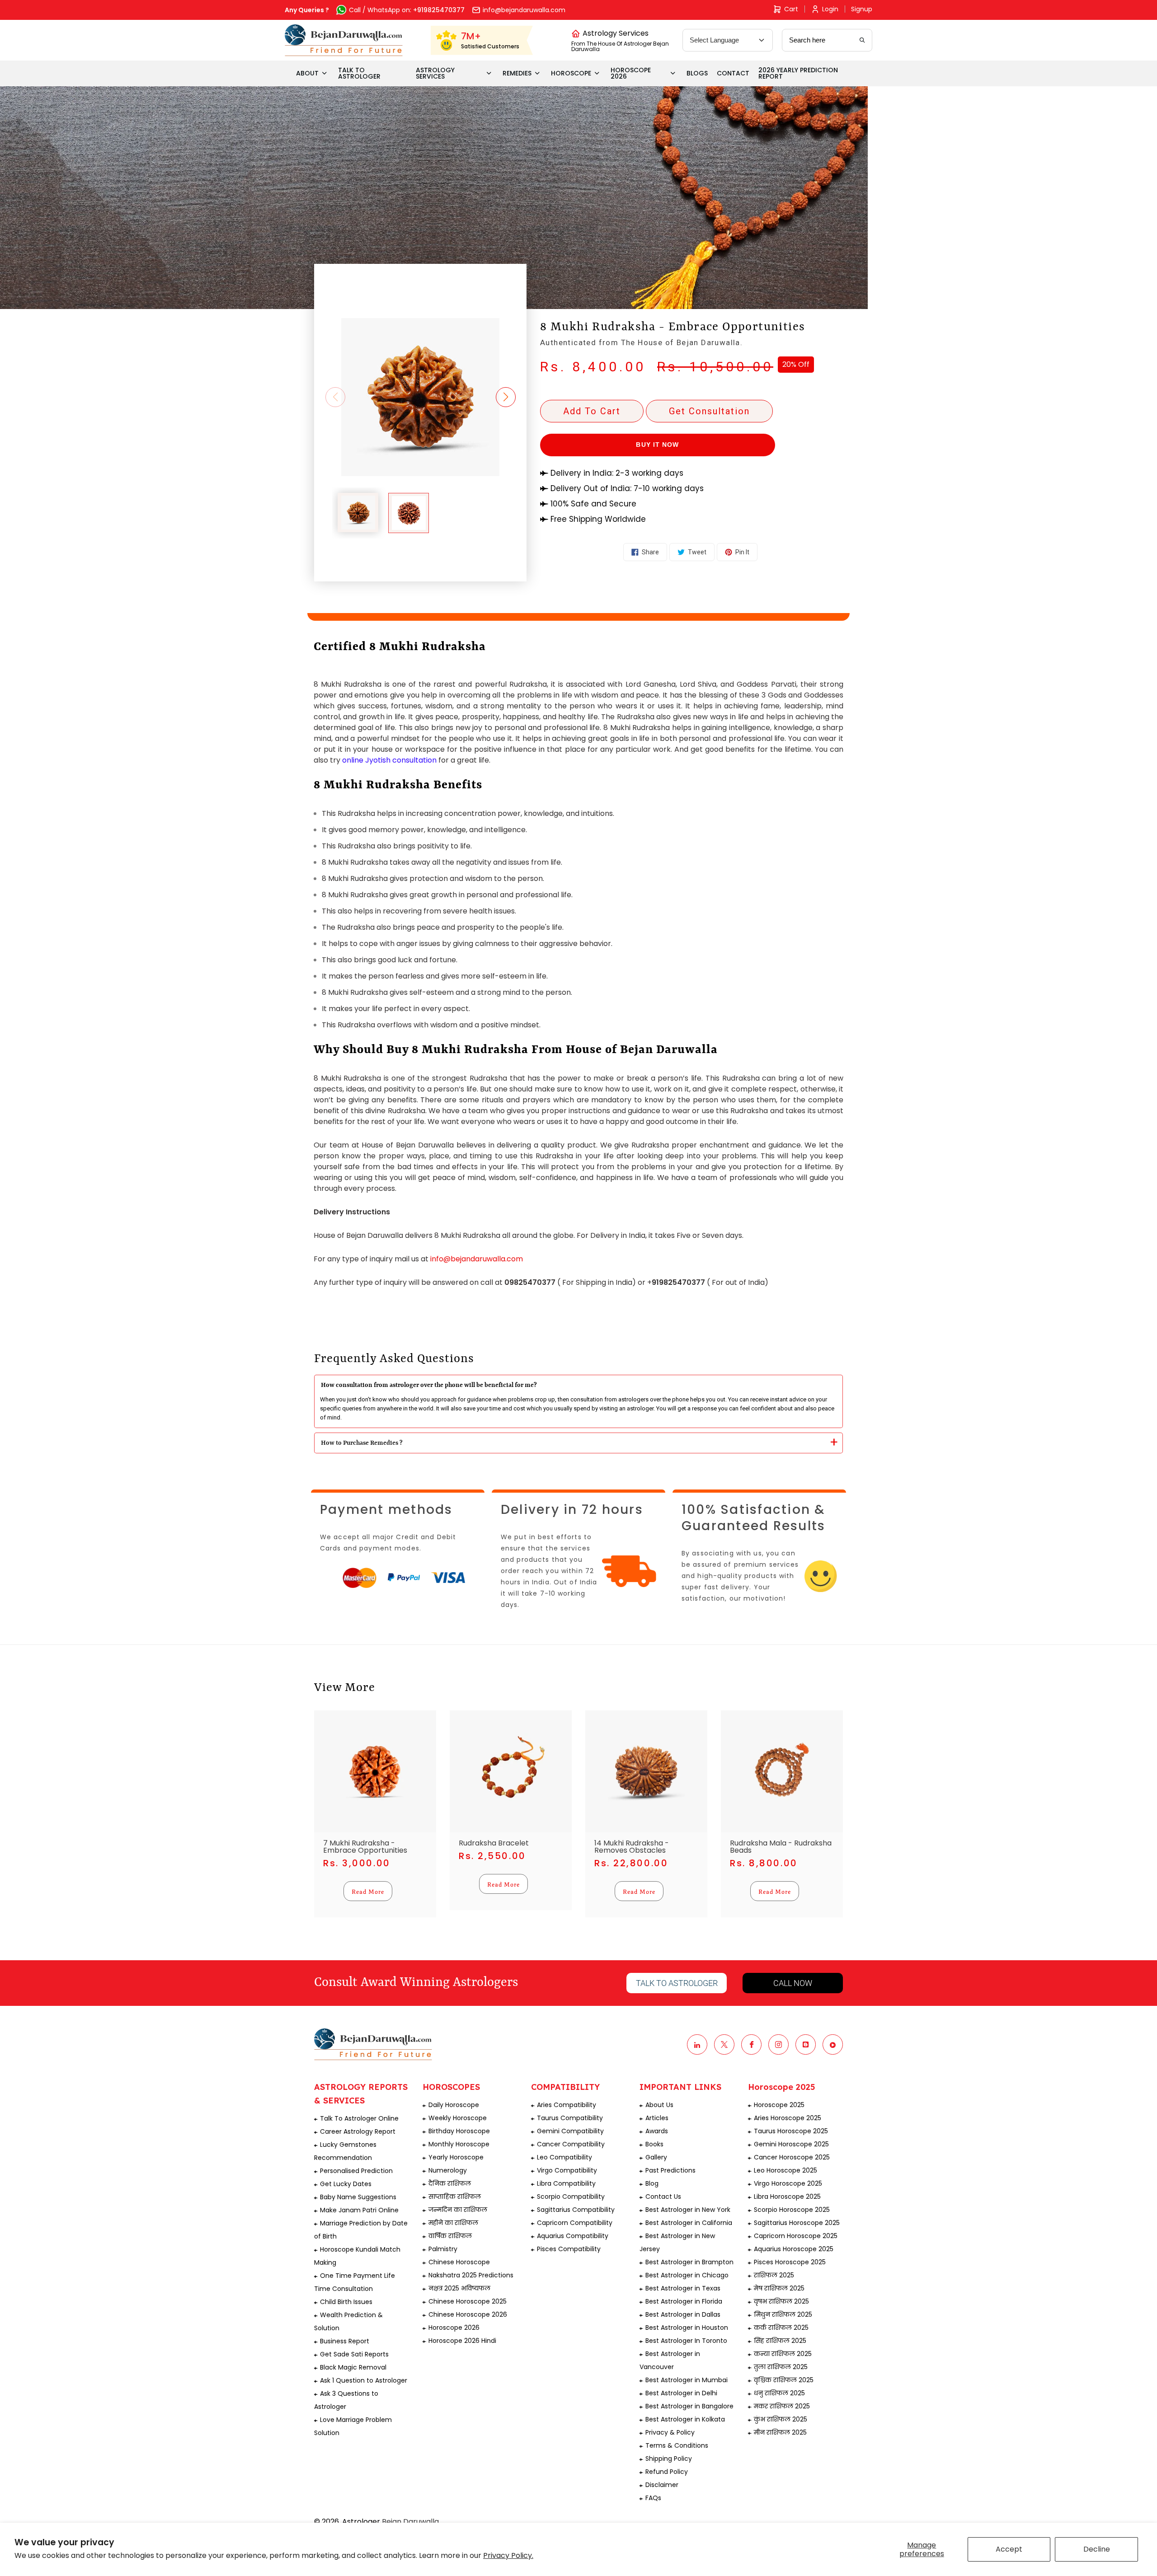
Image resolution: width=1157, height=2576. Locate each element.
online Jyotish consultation (389, 760)
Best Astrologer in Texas (683, 2288)
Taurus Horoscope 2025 (791, 2131)
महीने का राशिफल (453, 2223)
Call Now (793, 1983)
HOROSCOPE (571, 73)
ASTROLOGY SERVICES (435, 73)
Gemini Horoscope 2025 (791, 2144)
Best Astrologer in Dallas (683, 2314)
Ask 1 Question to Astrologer (364, 2380)
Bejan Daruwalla (410, 2522)
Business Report (345, 2341)
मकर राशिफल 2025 (782, 2406)
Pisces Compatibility (569, 2249)
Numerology (448, 2170)
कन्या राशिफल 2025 (783, 2354)
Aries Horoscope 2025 (788, 2118)
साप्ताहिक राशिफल (455, 2197)
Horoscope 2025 (779, 2105)
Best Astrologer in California (689, 2223)
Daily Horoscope (454, 2105)
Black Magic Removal (353, 2367)
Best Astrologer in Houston (687, 2328)
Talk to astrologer (677, 1983)
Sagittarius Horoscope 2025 (797, 2223)
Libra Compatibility (566, 2183)
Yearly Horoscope (456, 2157)
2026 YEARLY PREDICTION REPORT (798, 73)
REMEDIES (517, 73)
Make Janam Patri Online (359, 2210)
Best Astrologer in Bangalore (689, 2406)
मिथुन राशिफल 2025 (783, 2314)
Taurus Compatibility (570, 2118)
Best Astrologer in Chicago (687, 2275)
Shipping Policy (669, 2459)
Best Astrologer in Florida (684, 2301)
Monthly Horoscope (459, 2144)
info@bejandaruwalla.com (477, 1259)
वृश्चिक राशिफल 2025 (784, 2380)
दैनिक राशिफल (450, 2183)
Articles (657, 2118)
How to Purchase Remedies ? (362, 1443)
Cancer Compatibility (571, 2144)
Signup (862, 9)
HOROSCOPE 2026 (631, 73)
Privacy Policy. (508, 2555)
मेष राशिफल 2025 (779, 2288)
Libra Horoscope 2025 (787, 2197)
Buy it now (657, 445)
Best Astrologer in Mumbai (687, 2380)
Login (830, 9)
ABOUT (307, 73)
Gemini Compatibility (570, 2131)
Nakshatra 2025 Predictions (471, 2275)
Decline (1097, 2549)
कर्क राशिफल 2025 (781, 2328)
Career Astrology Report (358, 2131)
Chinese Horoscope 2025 (468, 2301)
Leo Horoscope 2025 (785, 2170)
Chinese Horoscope (459, 2262)
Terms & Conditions (677, 2445)
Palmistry (443, 2249)
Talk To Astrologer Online (359, 2118)
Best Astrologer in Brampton (689, 2262)
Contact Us (663, 2197)
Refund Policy (667, 2472)
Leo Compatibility (564, 2157)
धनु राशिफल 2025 (779, 2393)
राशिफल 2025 (774, 2275)
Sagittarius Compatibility (576, 2210)
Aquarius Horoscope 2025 (794, 2249)
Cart (791, 9)
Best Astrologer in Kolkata (685, 2419)
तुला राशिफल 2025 (781, 2367)
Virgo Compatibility (567, 2170)
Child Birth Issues (346, 2302)
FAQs (653, 2498)
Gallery (656, 2157)
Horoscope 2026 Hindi (462, 2341)
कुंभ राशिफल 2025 (781, 2419)
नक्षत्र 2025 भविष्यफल (459, 2288)
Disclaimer (662, 2485)
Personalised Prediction (356, 2171)
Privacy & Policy (670, 2432)
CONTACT (733, 73)
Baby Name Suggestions (358, 2197)
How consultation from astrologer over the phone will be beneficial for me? (429, 1385)
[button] (516, 397)
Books (654, 2144)
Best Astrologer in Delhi (681, 2393)
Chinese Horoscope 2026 (468, 2314)
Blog (652, 2183)
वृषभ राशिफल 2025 (781, 2301)
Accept (1009, 2549)
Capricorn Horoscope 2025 (796, 2236)
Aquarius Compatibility (573, 2236)
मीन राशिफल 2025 (780, 2432)
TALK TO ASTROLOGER (359, 73)
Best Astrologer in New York (688, 2210)
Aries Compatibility (567, 2105)
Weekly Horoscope (458, 2118)
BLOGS (697, 73)
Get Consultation (709, 411)
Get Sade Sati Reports (354, 2354)
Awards (657, 2131)
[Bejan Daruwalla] (344, 40)
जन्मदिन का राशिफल (458, 2210)
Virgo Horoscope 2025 (788, 2183)
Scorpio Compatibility (571, 2197)
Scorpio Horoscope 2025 (792, 2210)
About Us (659, 2105)
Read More (368, 1891)
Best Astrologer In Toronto (686, 2341)
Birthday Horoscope (459, 2131)
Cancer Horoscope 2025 (792, 2157)
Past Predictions (670, 2170)
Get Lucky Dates (346, 2184)
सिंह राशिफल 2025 (780, 2341)
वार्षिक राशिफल (450, 2236)
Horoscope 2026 (454, 2328)
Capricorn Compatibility (575, 2223)
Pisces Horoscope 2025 (790, 2262)
